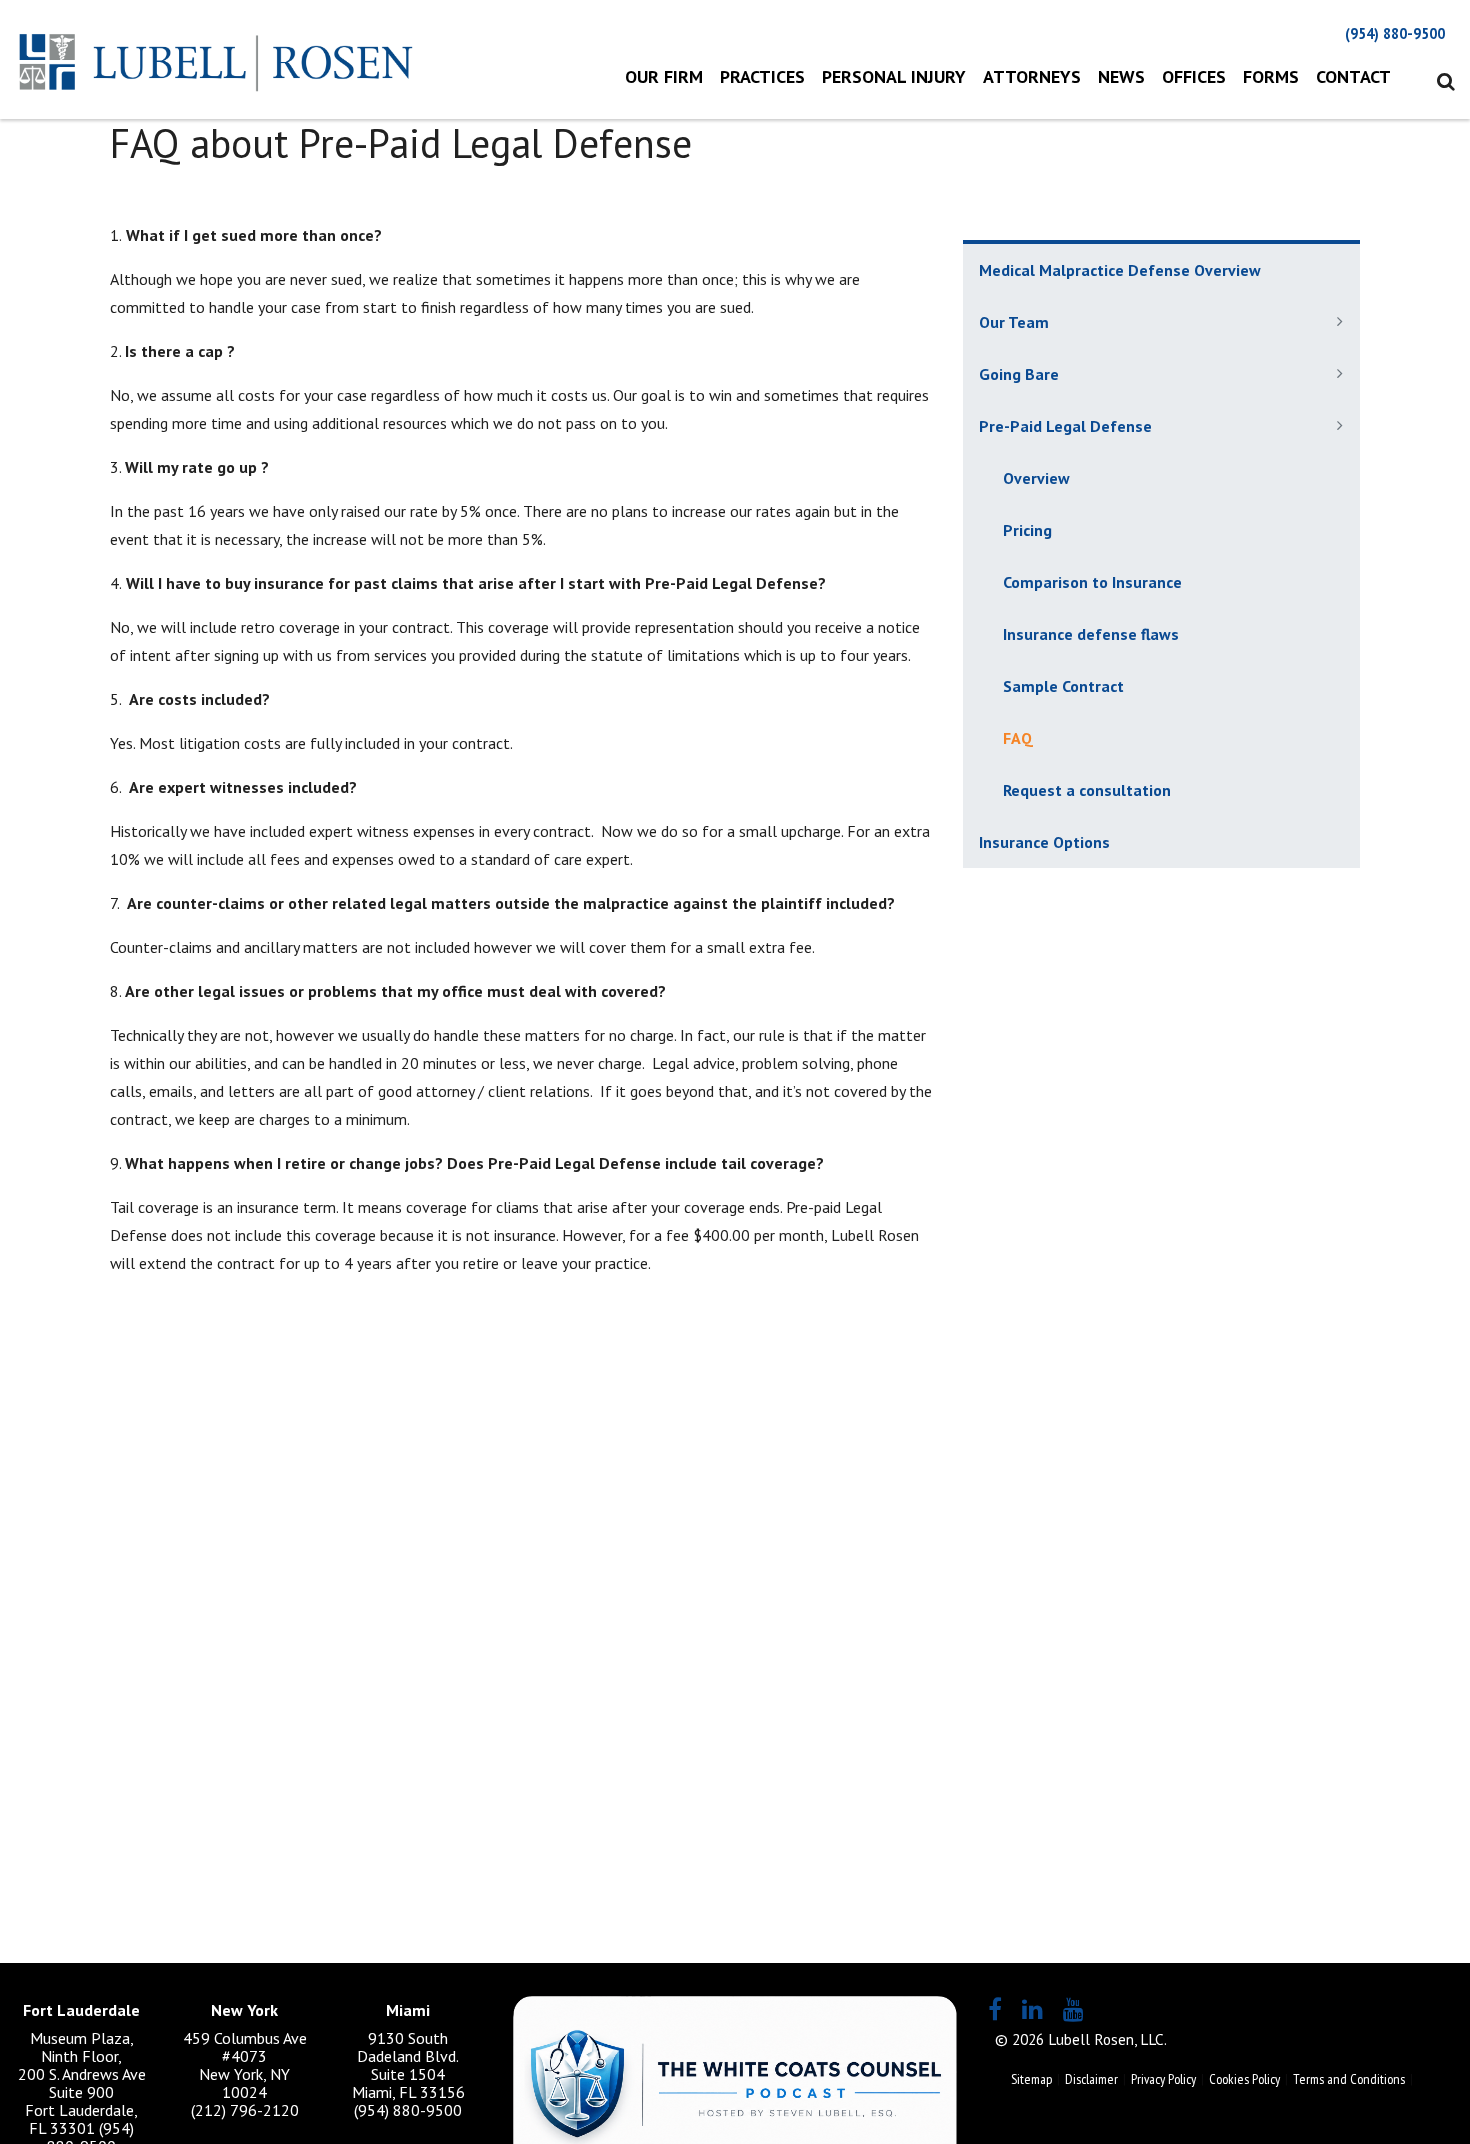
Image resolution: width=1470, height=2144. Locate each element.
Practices (762, 76)
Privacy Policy (1163, 2079)
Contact (1353, 76)
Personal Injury (894, 76)
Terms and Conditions (1349, 2079)
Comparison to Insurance (1092, 582)
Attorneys (1032, 76)
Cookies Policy (1244, 2079)
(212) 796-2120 (245, 2110)
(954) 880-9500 (1395, 33)
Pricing (1027, 530)
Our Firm (664, 76)
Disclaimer (1091, 2079)
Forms (1271, 76)
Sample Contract (1063, 686)
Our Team (1014, 322)
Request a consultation (1087, 790)
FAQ (1018, 738)
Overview (1036, 478)
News (1121, 76)
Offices (1194, 76)
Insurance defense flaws (1091, 634)
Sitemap (1031, 2079)
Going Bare (1019, 374)
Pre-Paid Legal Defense (1065, 426)
